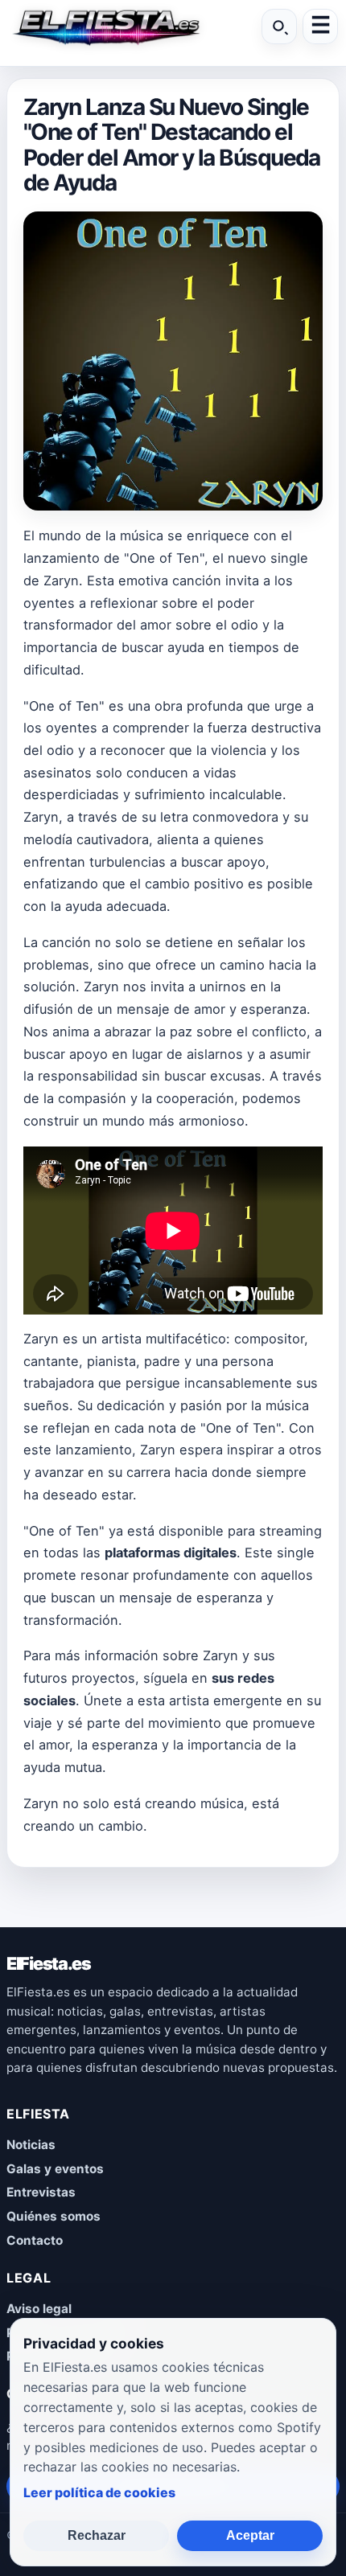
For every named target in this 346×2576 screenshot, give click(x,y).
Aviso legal (39, 2309)
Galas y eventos (55, 2169)
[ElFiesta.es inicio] (105, 27)
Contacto (35, 2240)
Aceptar (250, 2535)
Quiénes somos (54, 2216)
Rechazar (97, 2535)
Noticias (31, 2145)
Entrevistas (41, 2192)
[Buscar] (279, 27)
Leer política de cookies (99, 2492)
